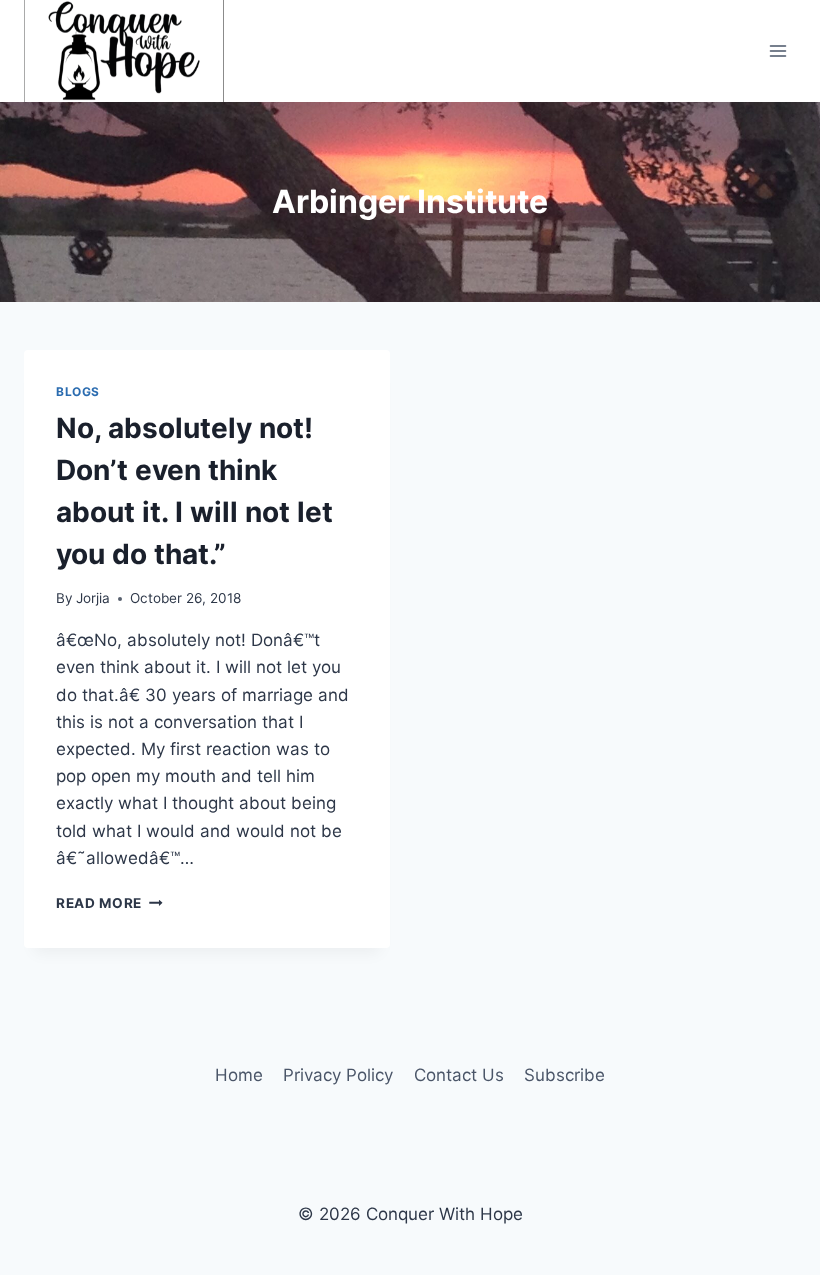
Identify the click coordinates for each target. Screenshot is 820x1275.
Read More (109, 903)
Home (239, 1075)
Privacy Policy (338, 1075)
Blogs (78, 391)
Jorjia (93, 598)
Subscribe (564, 1075)
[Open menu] (777, 50)
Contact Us (459, 1075)
